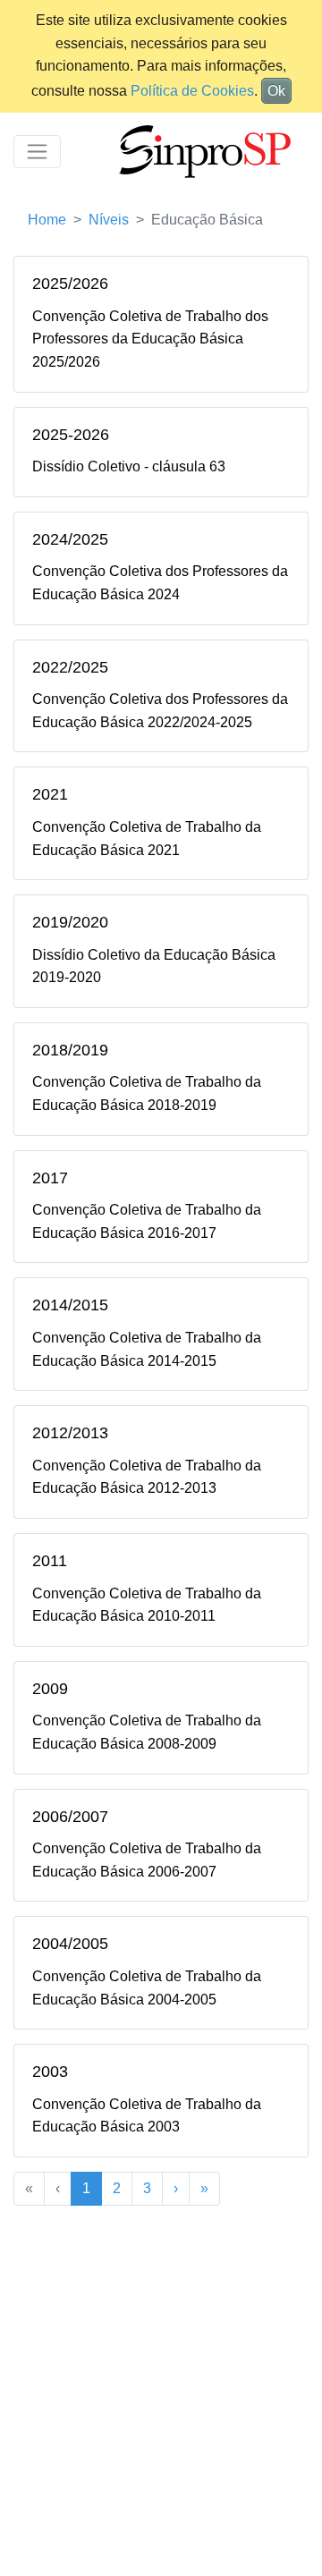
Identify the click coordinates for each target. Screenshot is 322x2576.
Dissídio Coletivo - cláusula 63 (129, 466)
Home (47, 220)
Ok (276, 91)
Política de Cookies (192, 91)
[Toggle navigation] (37, 152)
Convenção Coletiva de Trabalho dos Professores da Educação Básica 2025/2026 (150, 339)
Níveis (109, 220)
